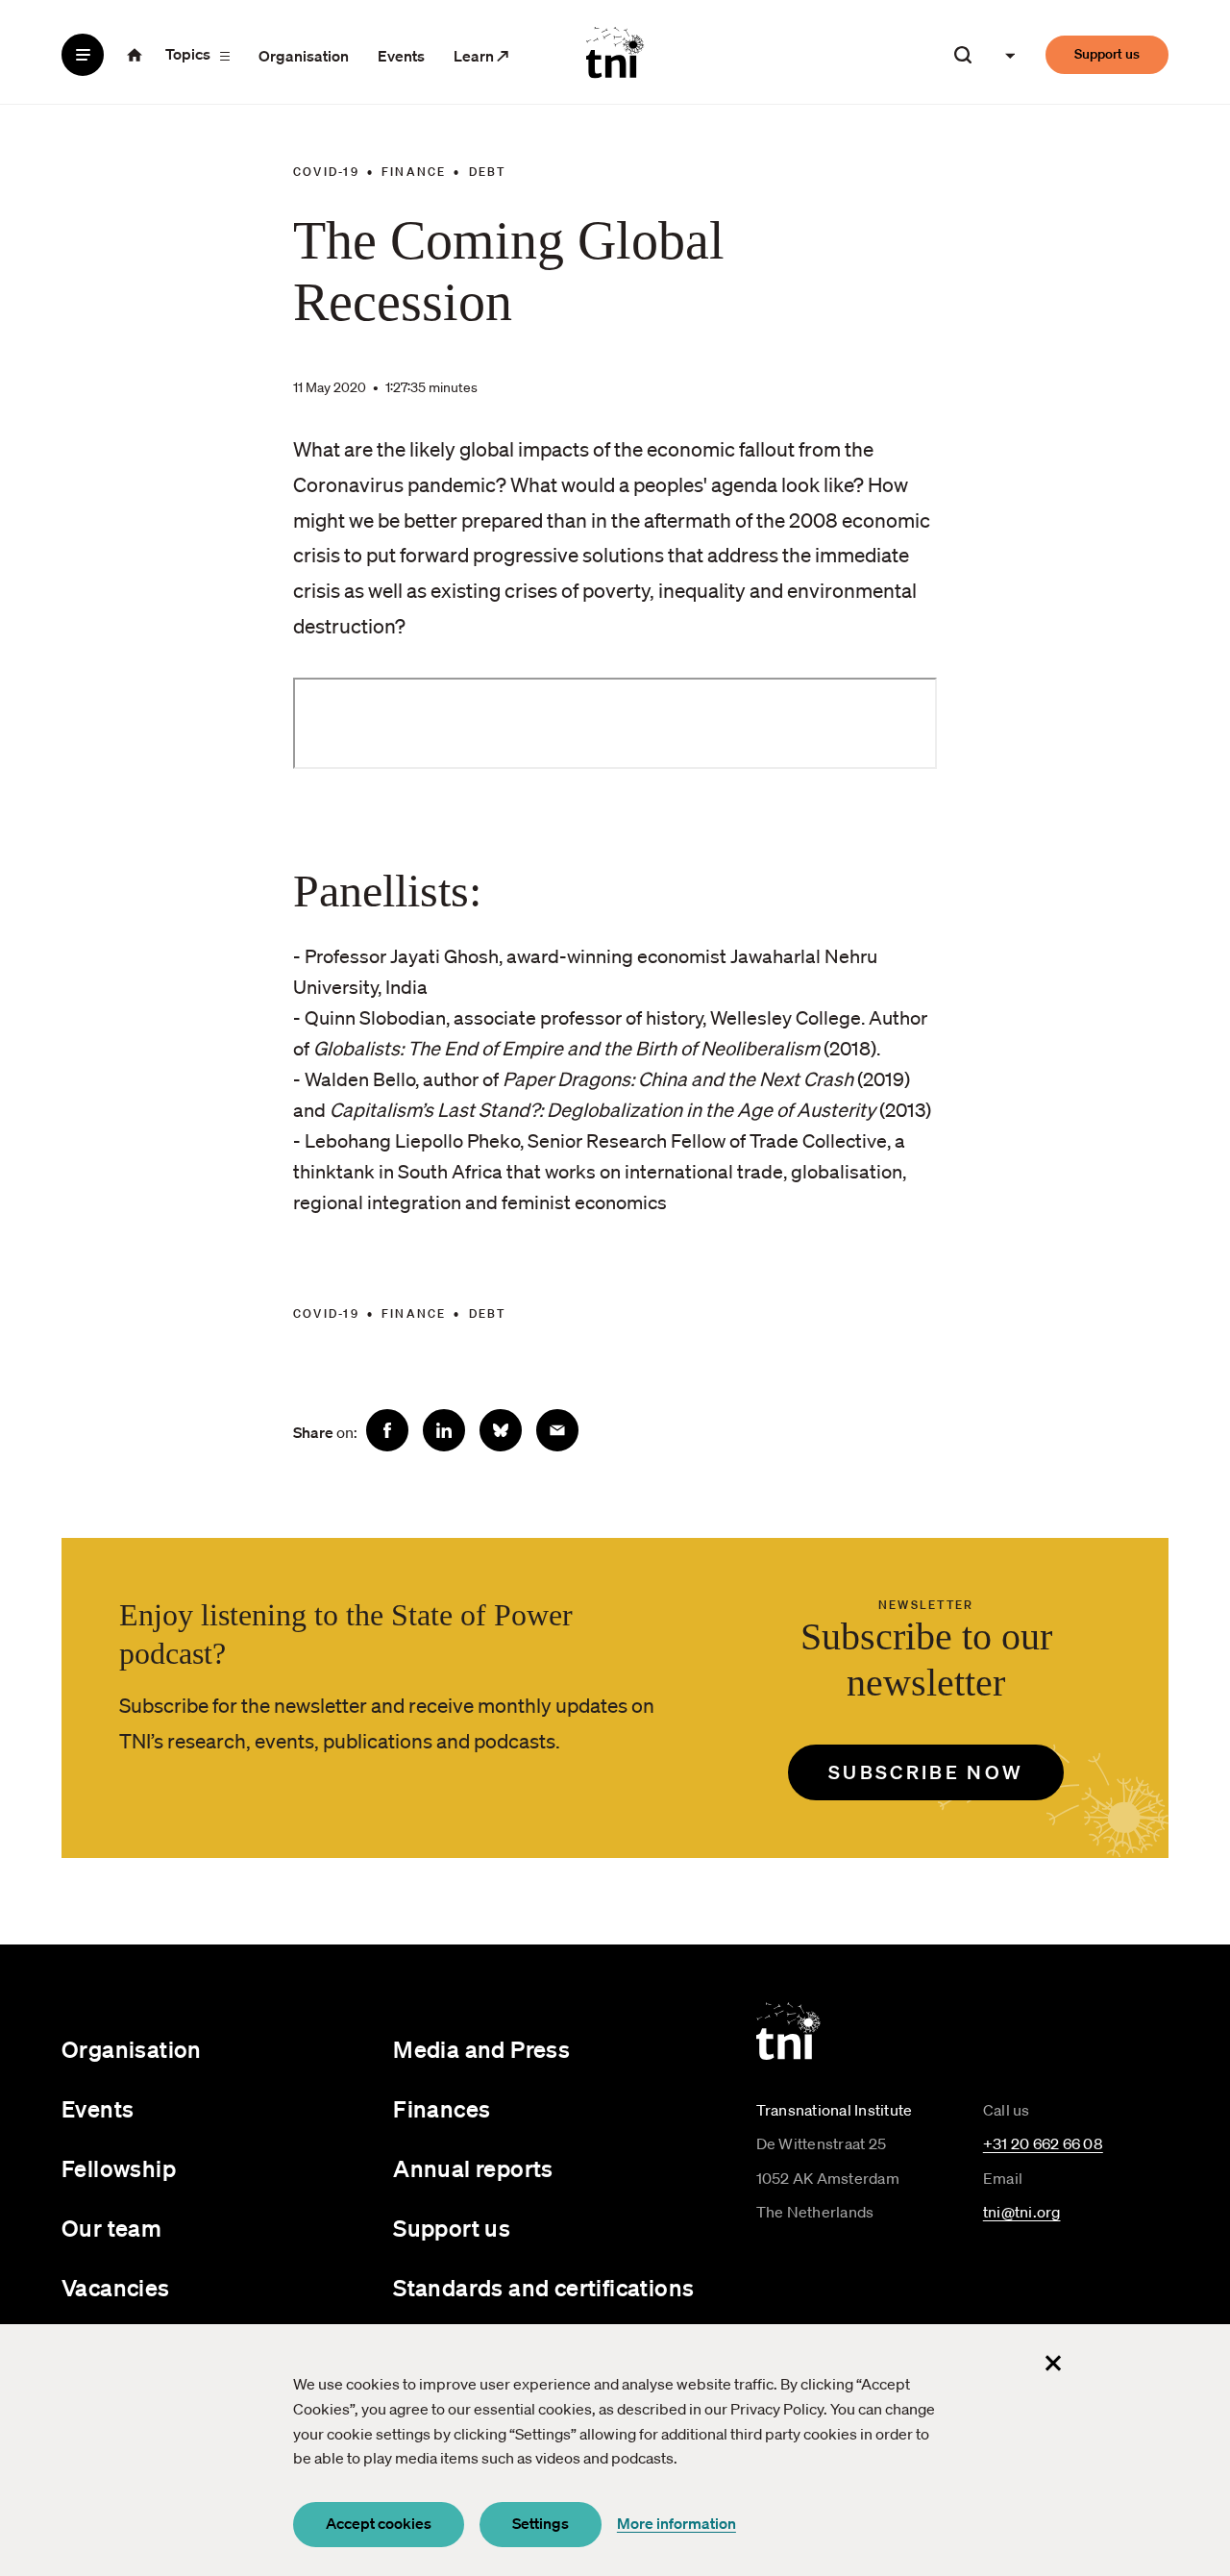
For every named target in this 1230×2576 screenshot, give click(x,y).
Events (401, 56)
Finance (414, 172)
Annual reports (473, 2168)
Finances (442, 2109)
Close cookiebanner (1053, 2363)
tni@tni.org (1022, 2212)
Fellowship (119, 2168)
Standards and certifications (543, 2288)
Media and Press (481, 2049)
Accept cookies (379, 2523)
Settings (541, 2523)
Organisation (304, 56)
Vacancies (116, 2288)
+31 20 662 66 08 (1043, 2143)
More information (676, 2523)
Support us (1107, 54)
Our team (111, 2228)
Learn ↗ (481, 56)
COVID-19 (326, 172)
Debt (488, 172)
